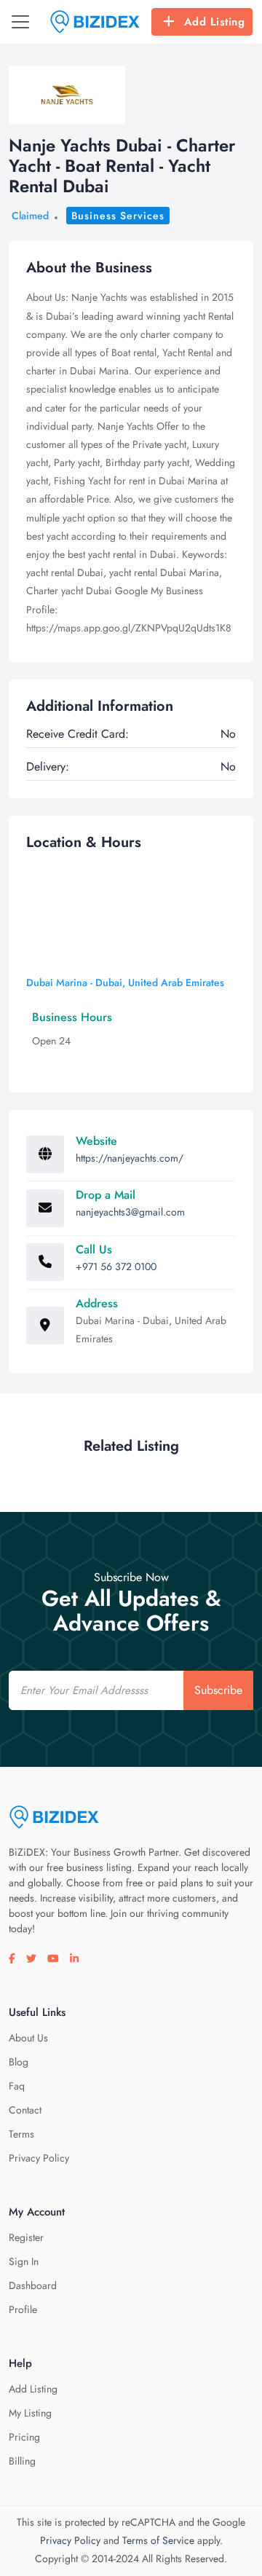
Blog (19, 2062)
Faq (17, 2086)
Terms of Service (158, 2540)
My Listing (30, 2413)
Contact (25, 2110)
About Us (28, 2038)
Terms (21, 2134)
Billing (22, 2461)
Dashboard (33, 2285)
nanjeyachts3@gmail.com (130, 1212)
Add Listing (215, 22)
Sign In (24, 2261)
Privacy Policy (39, 2158)
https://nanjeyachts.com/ (130, 1158)
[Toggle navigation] (20, 22)
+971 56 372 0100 (116, 1267)
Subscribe (218, 1690)
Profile (23, 2309)
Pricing (24, 2437)
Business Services (118, 216)
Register (26, 2237)
